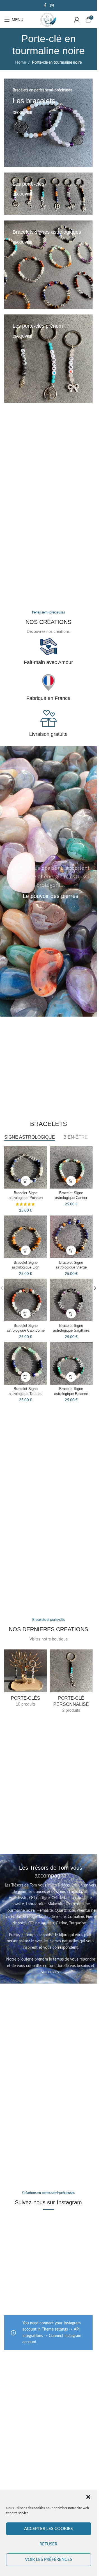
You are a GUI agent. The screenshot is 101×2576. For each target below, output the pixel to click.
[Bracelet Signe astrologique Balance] (71, 1363)
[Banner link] (48, 123)
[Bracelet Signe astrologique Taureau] (26, 1363)
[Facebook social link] (45, 6)
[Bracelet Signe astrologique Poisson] (26, 1167)
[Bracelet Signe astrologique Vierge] (71, 1237)
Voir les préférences (49, 2560)
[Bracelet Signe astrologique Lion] (26, 1237)
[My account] (77, 20)
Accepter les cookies (48, 2529)
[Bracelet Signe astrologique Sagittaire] (71, 1300)
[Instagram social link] (52, 6)
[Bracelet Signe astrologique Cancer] (71, 1167)
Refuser (48, 2544)
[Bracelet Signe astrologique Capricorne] (26, 1300)
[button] (88, 2497)
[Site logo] (48, 20)
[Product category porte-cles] (26, 1680)
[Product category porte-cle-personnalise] (71, 1683)
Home (20, 63)
